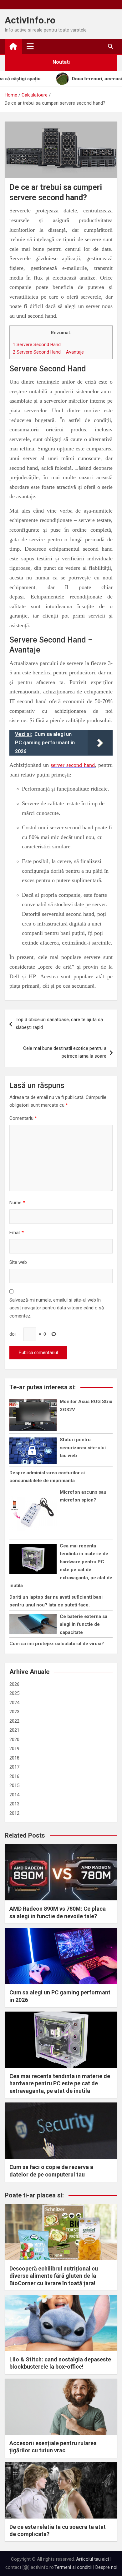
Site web (18, 1262)
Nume (17, 1203)
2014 (14, 1795)
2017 (14, 1767)
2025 (14, 1693)
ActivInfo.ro (30, 20)
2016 (14, 1776)
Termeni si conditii (73, 2567)
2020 (14, 1740)
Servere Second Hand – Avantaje (48, 352)
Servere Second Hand (37, 345)
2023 (14, 1712)
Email (17, 1233)
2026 (14, 1684)
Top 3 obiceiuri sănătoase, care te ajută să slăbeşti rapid (59, 1024)
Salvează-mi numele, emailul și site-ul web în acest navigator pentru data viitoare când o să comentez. (57, 1308)
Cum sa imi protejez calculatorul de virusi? (57, 1644)
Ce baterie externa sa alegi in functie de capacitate (84, 1624)
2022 (14, 1721)
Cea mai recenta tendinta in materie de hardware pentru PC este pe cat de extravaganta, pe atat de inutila (60, 2083)
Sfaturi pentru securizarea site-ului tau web (83, 1448)
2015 (14, 1785)
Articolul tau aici (92, 2559)
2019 (14, 1749)
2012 (14, 1813)
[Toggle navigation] (30, 46)
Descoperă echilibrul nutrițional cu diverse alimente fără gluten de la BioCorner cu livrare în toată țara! (54, 2276)
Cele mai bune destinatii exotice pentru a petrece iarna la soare (65, 1052)
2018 (14, 1758)
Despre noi (106, 2567)
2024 (14, 1703)
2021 (14, 1730)
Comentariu (23, 1118)
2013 (14, 1804)
